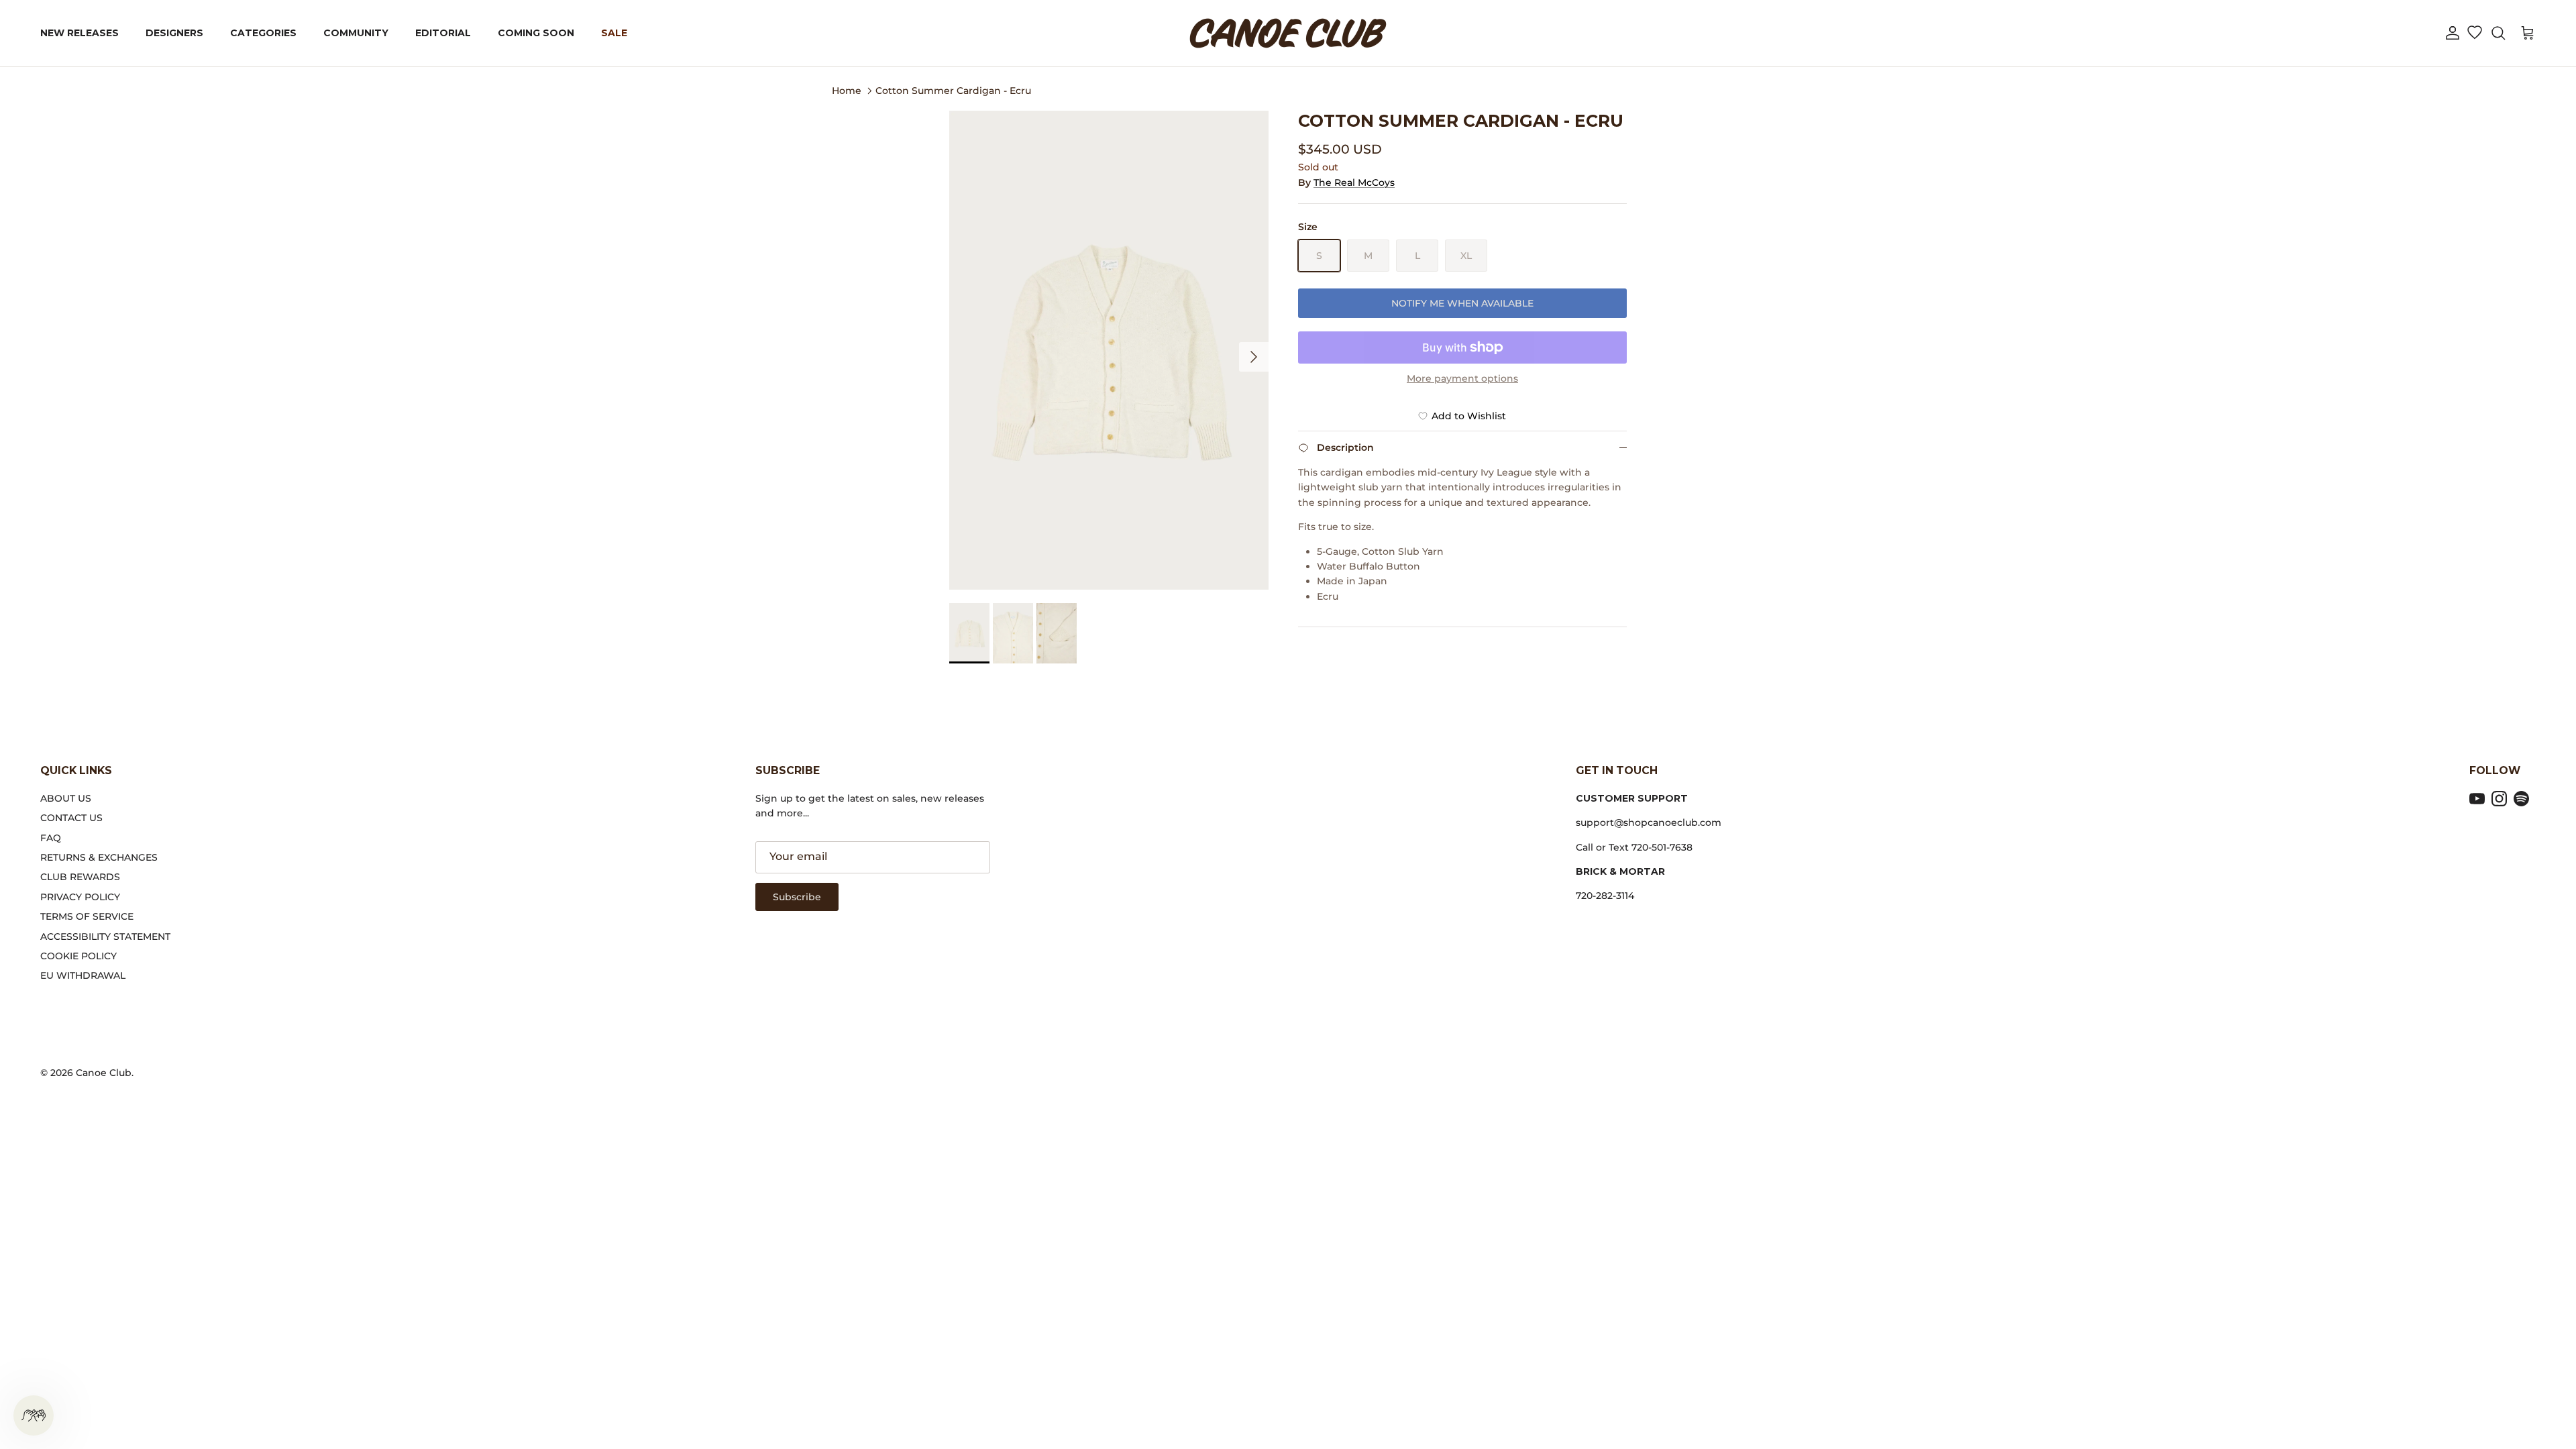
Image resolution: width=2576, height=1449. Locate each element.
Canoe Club (104, 1073)
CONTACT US (71, 818)
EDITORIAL (443, 33)
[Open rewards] (34, 1415)
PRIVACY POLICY (80, 897)
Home (847, 90)
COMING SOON (536, 33)
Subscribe (797, 897)
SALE (614, 33)
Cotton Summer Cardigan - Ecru (953, 90)
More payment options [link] (1462, 379)
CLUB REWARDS (80, 877)
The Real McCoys (1354, 182)
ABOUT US (66, 798)
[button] (2453, 33)
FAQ (51, 838)
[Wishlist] (2474, 34)
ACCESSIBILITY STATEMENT (105, 936)
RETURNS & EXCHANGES (99, 857)
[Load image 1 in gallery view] (1109, 350)
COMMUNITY (356, 33)
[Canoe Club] (1288, 33)
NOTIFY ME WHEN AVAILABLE (1462, 303)
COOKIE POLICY (78, 956)
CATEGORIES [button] (263, 33)
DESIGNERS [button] (174, 33)
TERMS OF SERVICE (87, 916)
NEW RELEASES (79, 33)
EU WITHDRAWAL (83, 975)
